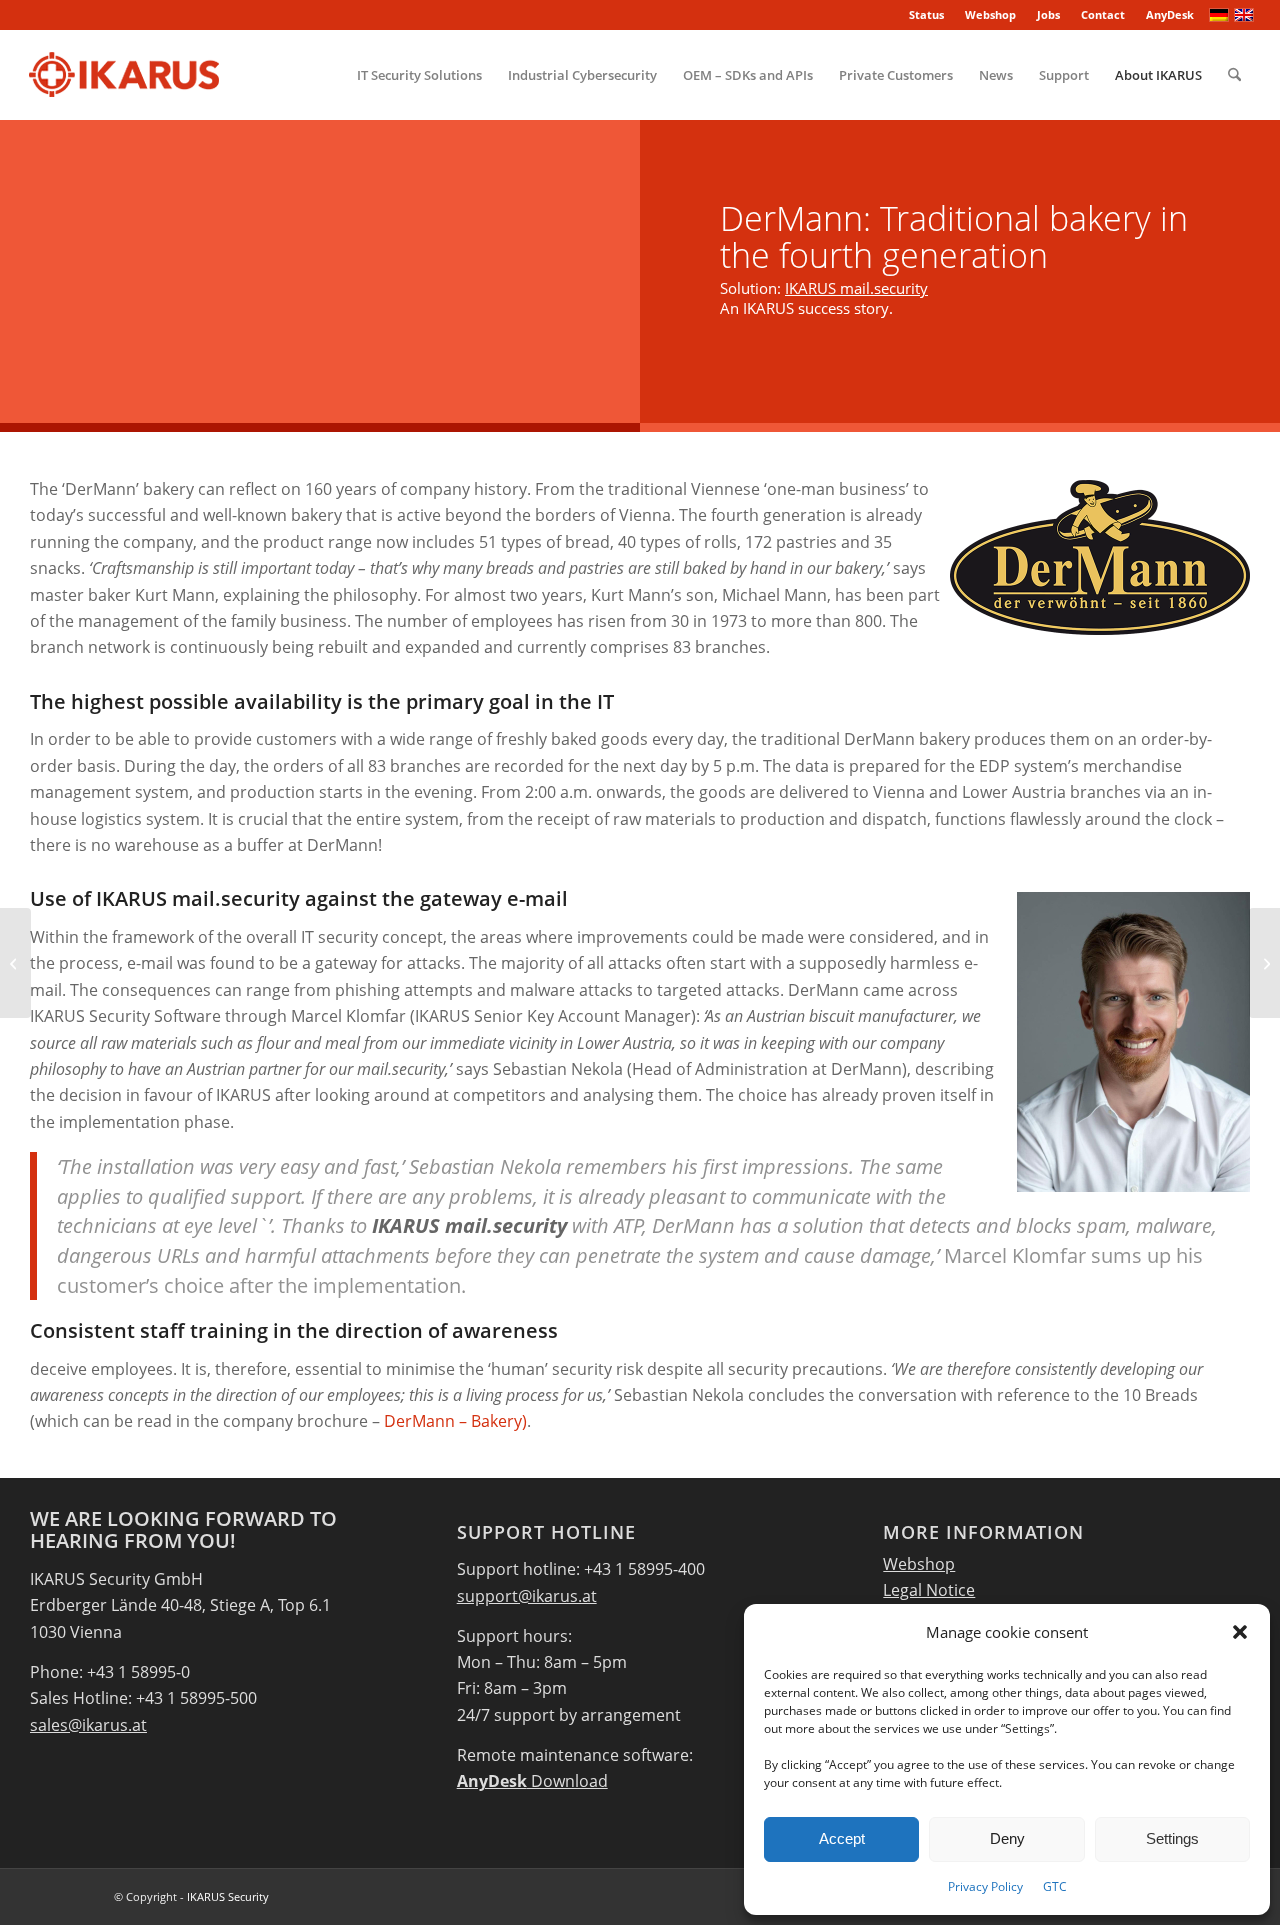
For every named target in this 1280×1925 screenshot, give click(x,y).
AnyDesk (1170, 14)
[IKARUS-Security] (123, 75)
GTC (1055, 1886)
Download (532, 1781)
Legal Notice (929, 1590)
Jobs (1048, 14)
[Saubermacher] (1264, 963)
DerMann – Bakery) (455, 1421)
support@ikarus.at (527, 1596)
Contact (1103, 14)
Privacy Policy (985, 1886)
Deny (1007, 1838)
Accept (842, 1838)
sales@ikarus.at (88, 1725)
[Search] (1234, 75)
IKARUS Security (228, 1896)
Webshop (990, 14)
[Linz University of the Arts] (15, 963)
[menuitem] (927, 15)
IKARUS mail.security (856, 288)
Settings (1172, 1838)
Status (926, 14)
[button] (1240, 1632)
